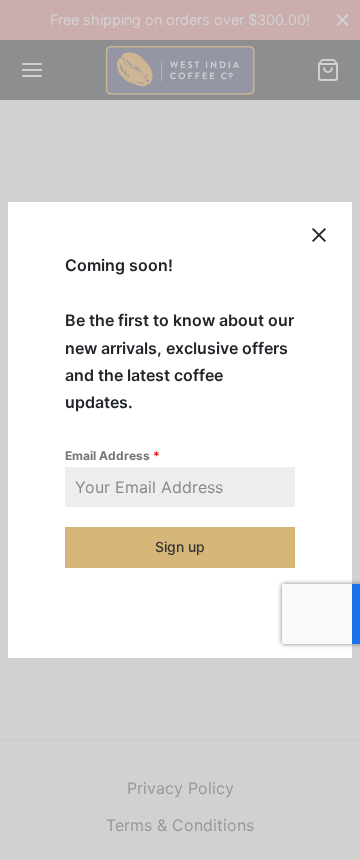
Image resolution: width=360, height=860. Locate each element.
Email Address (112, 455)
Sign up (180, 546)
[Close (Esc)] (319, 235)
